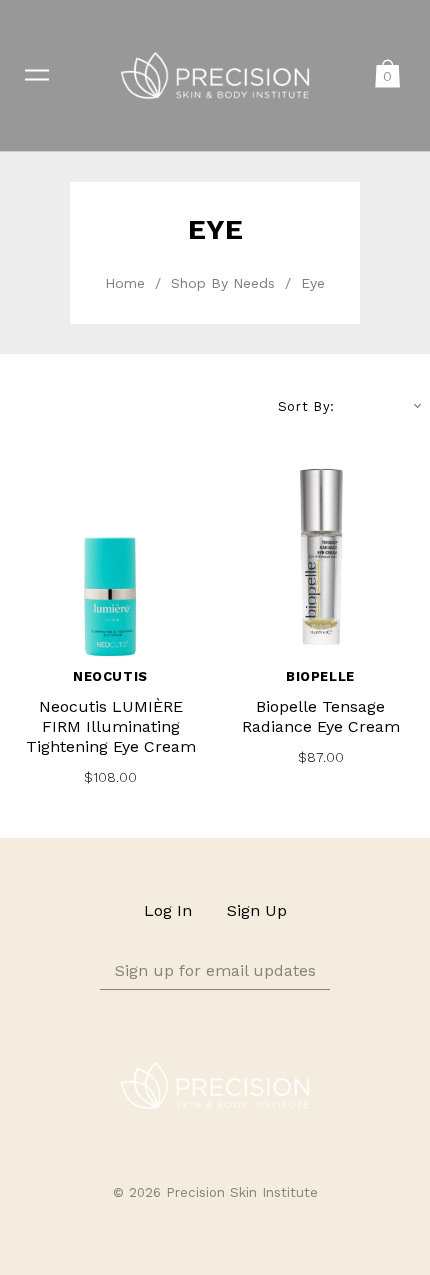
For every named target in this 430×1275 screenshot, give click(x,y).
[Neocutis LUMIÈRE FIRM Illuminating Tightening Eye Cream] (110, 558)
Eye (313, 283)
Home (125, 283)
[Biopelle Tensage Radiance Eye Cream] (320, 558)
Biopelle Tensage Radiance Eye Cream (321, 716)
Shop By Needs (223, 283)
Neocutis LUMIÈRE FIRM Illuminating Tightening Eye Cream (111, 726)
